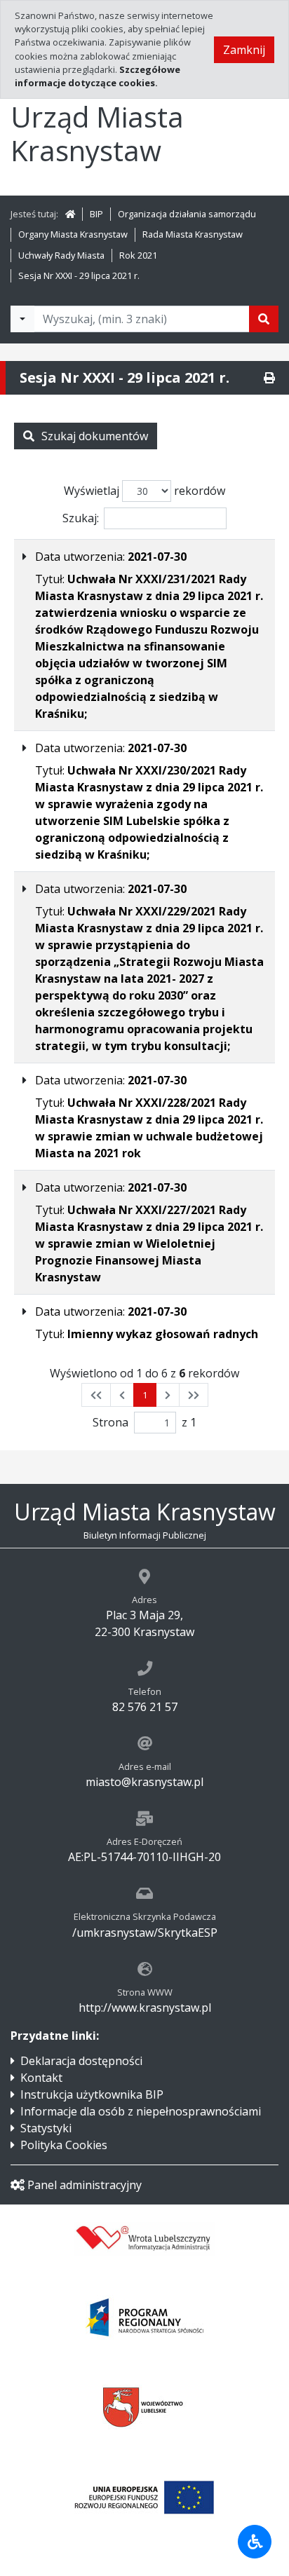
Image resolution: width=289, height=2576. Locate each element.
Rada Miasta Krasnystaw (193, 234)
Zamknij (244, 50)
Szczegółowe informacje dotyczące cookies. (98, 76)
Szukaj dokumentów (95, 436)
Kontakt (41, 2078)
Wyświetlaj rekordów (144, 491)
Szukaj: (81, 518)
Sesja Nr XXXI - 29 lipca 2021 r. (79, 275)
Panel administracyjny (85, 2185)
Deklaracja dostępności (81, 2061)
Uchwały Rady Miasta (61, 255)
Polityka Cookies (64, 2145)
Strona (110, 1422)
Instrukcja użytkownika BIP (92, 2094)
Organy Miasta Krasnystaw (73, 234)
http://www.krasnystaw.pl (145, 2008)
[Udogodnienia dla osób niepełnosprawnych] (255, 2542)
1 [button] (145, 1395)
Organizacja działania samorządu (187, 214)
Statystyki (46, 2128)
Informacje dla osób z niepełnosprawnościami (141, 2111)
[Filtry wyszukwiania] (22, 319)
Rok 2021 (138, 255)
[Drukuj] (269, 378)
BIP (96, 214)
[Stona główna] (70, 214)
